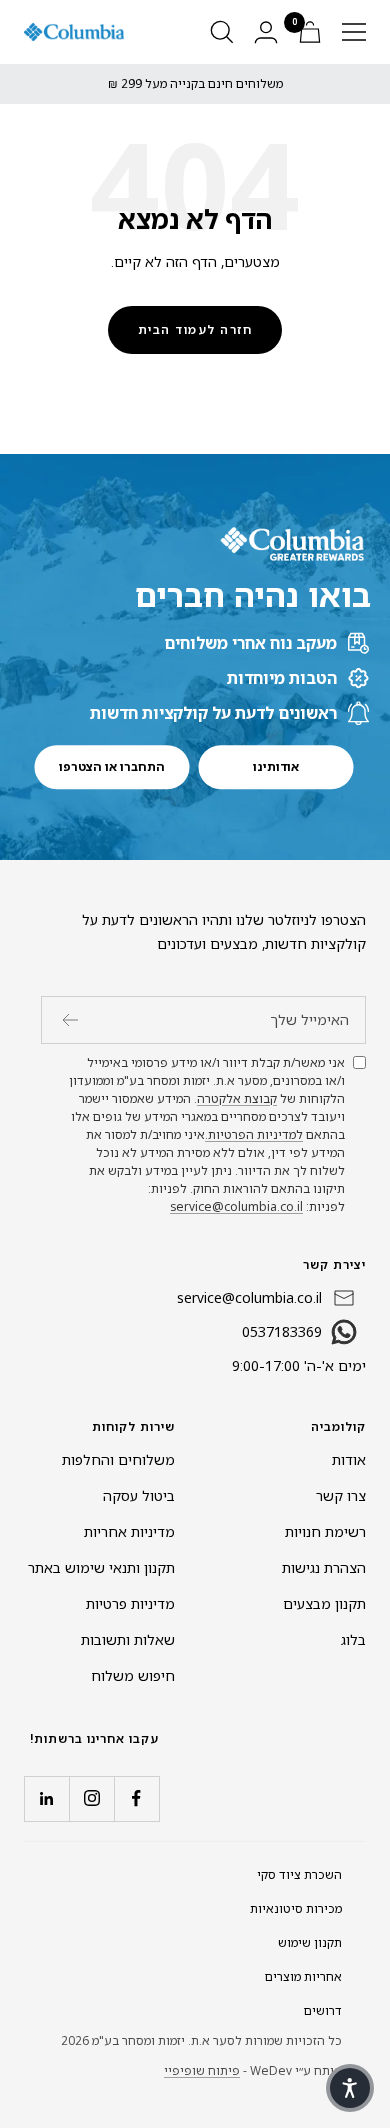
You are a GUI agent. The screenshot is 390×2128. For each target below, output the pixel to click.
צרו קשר (341, 1495)
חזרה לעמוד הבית (195, 329)
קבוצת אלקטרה (237, 1098)
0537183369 (282, 1331)
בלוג (353, 1639)
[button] (350, 2088)
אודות (349, 1459)
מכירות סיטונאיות (296, 1908)
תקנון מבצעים (324, 1603)
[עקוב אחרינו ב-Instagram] (91, 1798)
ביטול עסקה (139, 1495)
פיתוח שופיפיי (202, 2070)
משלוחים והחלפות (118, 1459)
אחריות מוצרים (303, 1976)
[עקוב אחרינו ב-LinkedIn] (46, 1798)
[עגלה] (310, 32)
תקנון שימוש (310, 1942)
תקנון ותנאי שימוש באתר (101, 1567)
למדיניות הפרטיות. (254, 1134)
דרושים (323, 2010)
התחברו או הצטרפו (112, 766)
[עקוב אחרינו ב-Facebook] (136, 1798)
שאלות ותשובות (128, 1639)
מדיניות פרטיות (130, 1603)
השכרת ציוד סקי (299, 1874)
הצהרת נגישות (324, 1567)
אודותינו (276, 766)
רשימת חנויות (325, 1531)
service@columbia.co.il (236, 1206)
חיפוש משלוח (133, 1675)
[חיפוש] (222, 32)
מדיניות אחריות (129, 1531)
